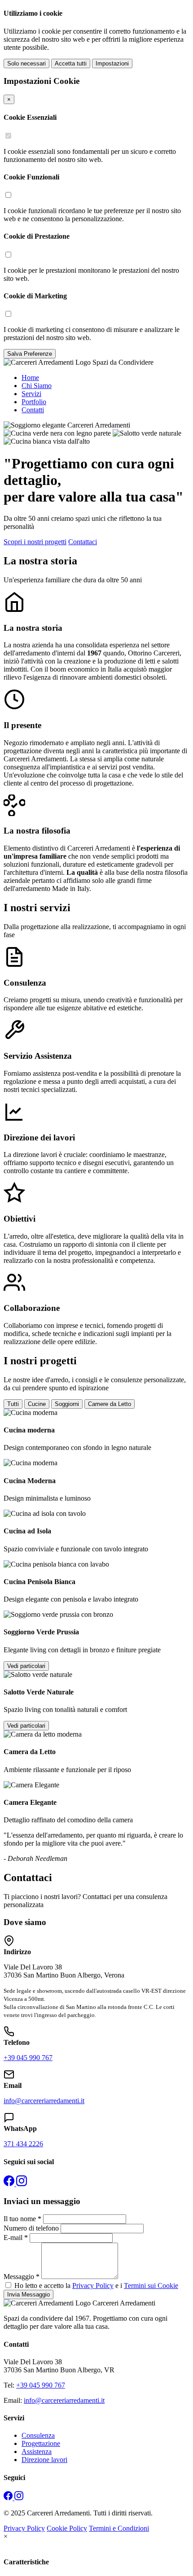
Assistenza (37, 2452)
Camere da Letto (110, 1404)
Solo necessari (26, 63)
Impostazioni (112, 63)
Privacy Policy (93, 2286)
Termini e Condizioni (119, 2528)
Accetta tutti (71, 63)
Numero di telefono (31, 2228)
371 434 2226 (23, 2144)
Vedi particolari (26, 1666)
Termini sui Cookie (151, 2286)
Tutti (13, 1404)
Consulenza (38, 2435)
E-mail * (16, 2238)
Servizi (31, 394)
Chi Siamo (37, 386)
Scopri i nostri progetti (35, 542)
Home (30, 378)
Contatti (33, 410)
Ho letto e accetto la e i (96, 2286)
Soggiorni (67, 1404)
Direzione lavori (44, 2460)
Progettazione (41, 2443)
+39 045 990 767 (28, 2058)
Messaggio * (22, 2277)
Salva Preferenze (30, 354)
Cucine (37, 1404)
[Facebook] (10, 2184)
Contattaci (83, 542)
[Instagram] (22, 2184)
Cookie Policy (67, 2528)
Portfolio (34, 402)
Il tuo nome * (22, 2219)
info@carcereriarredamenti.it (44, 2101)
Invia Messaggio (29, 2294)
